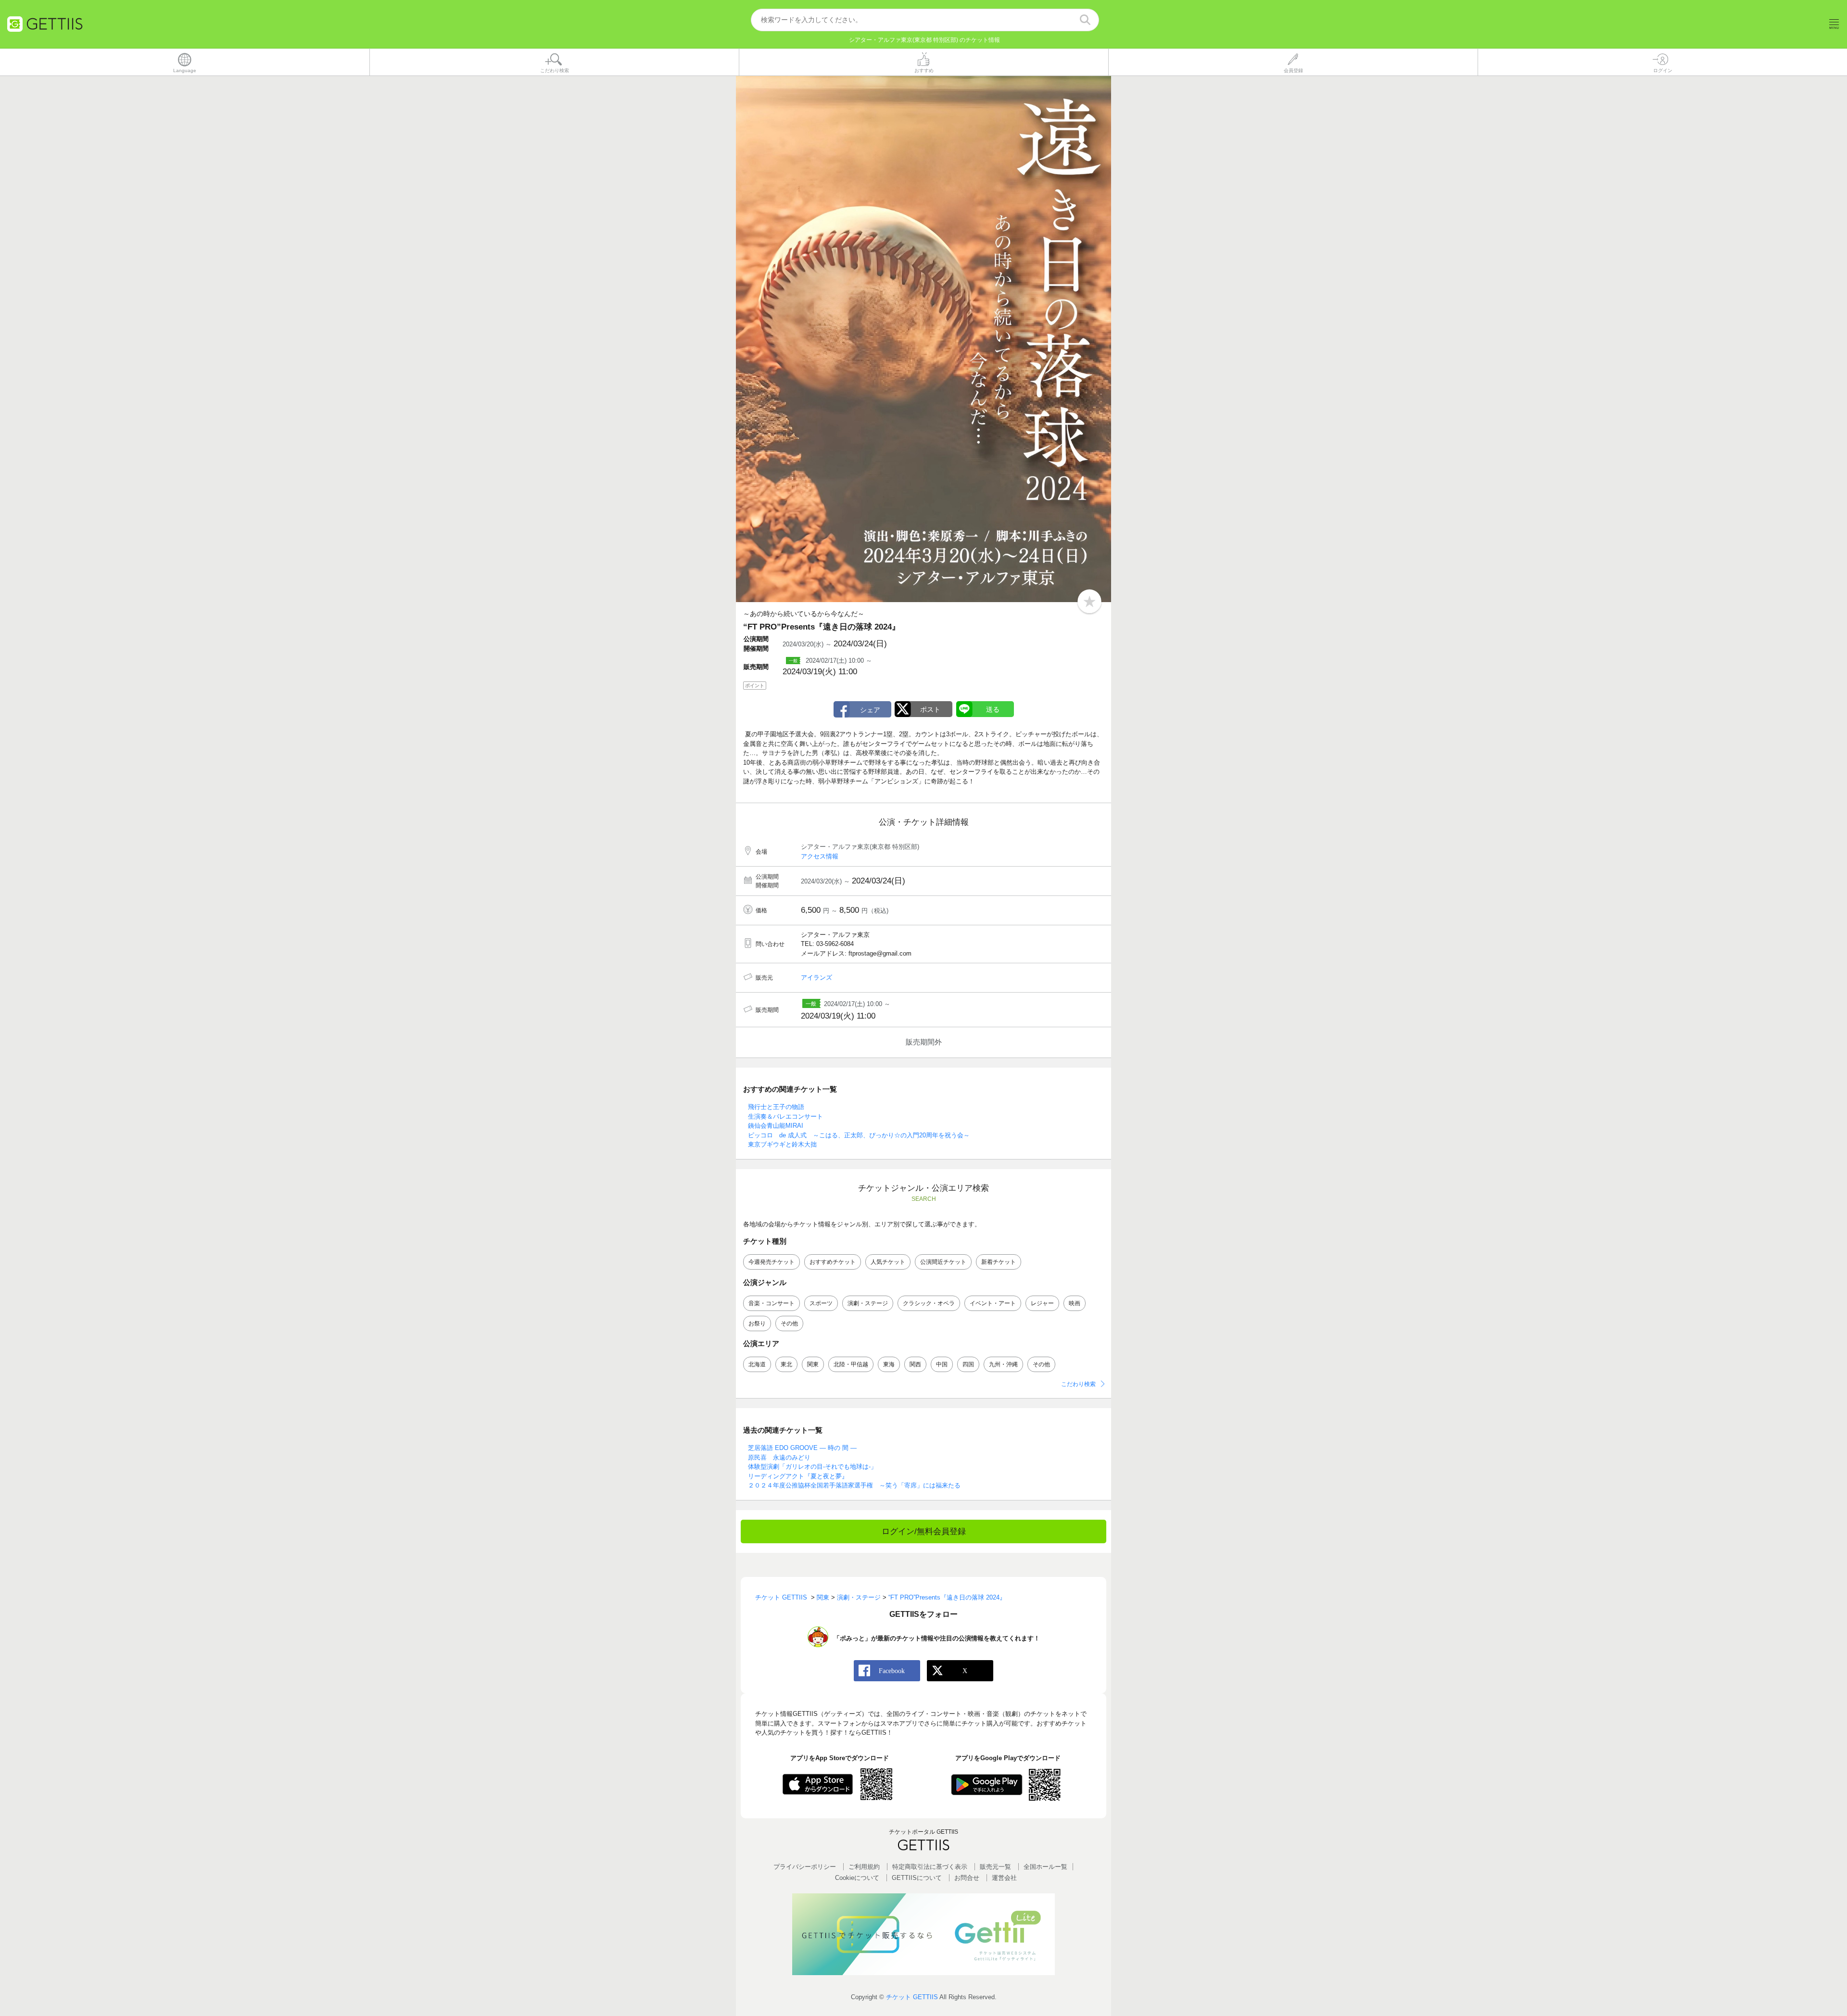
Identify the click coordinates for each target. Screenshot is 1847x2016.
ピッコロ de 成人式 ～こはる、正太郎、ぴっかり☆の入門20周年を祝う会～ (859, 1135)
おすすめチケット (833, 1262)
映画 (1075, 1303)
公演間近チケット (943, 1262)
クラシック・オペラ (929, 1303)
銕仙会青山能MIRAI (776, 1126)
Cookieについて (857, 1878)
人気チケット (888, 1262)
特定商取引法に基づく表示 (930, 1867)
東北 (786, 1364)
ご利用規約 (864, 1867)
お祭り (757, 1323)
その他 (789, 1323)
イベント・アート (993, 1303)
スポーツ (821, 1303)
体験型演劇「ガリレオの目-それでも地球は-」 (812, 1467)
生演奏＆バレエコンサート (785, 1116)
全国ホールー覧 (1045, 1867)
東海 (889, 1364)
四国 (968, 1364)
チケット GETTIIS (912, 1997)
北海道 (757, 1364)
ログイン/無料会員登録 (924, 1531)
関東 (813, 1364)
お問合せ (967, 1878)
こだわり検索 (1078, 1384)
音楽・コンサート (772, 1303)
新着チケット (999, 1262)
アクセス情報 (820, 856)
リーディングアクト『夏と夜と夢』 (798, 1476)
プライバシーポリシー (805, 1867)
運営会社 (1004, 1878)
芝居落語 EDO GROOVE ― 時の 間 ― (802, 1448)
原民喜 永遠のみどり (779, 1457)
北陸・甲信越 (851, 1364)
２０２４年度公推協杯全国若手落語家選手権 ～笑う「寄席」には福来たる (854, 1485)
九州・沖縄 (1003, 1364)
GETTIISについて (917, 1878)
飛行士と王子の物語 (776, 1107)
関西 (915, 1364)
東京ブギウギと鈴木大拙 (782, 1144)
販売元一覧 (995, 1867)
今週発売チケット (772, 1262)
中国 (942, 1364)
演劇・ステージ (868, 1303)
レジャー (1042, 1303)
